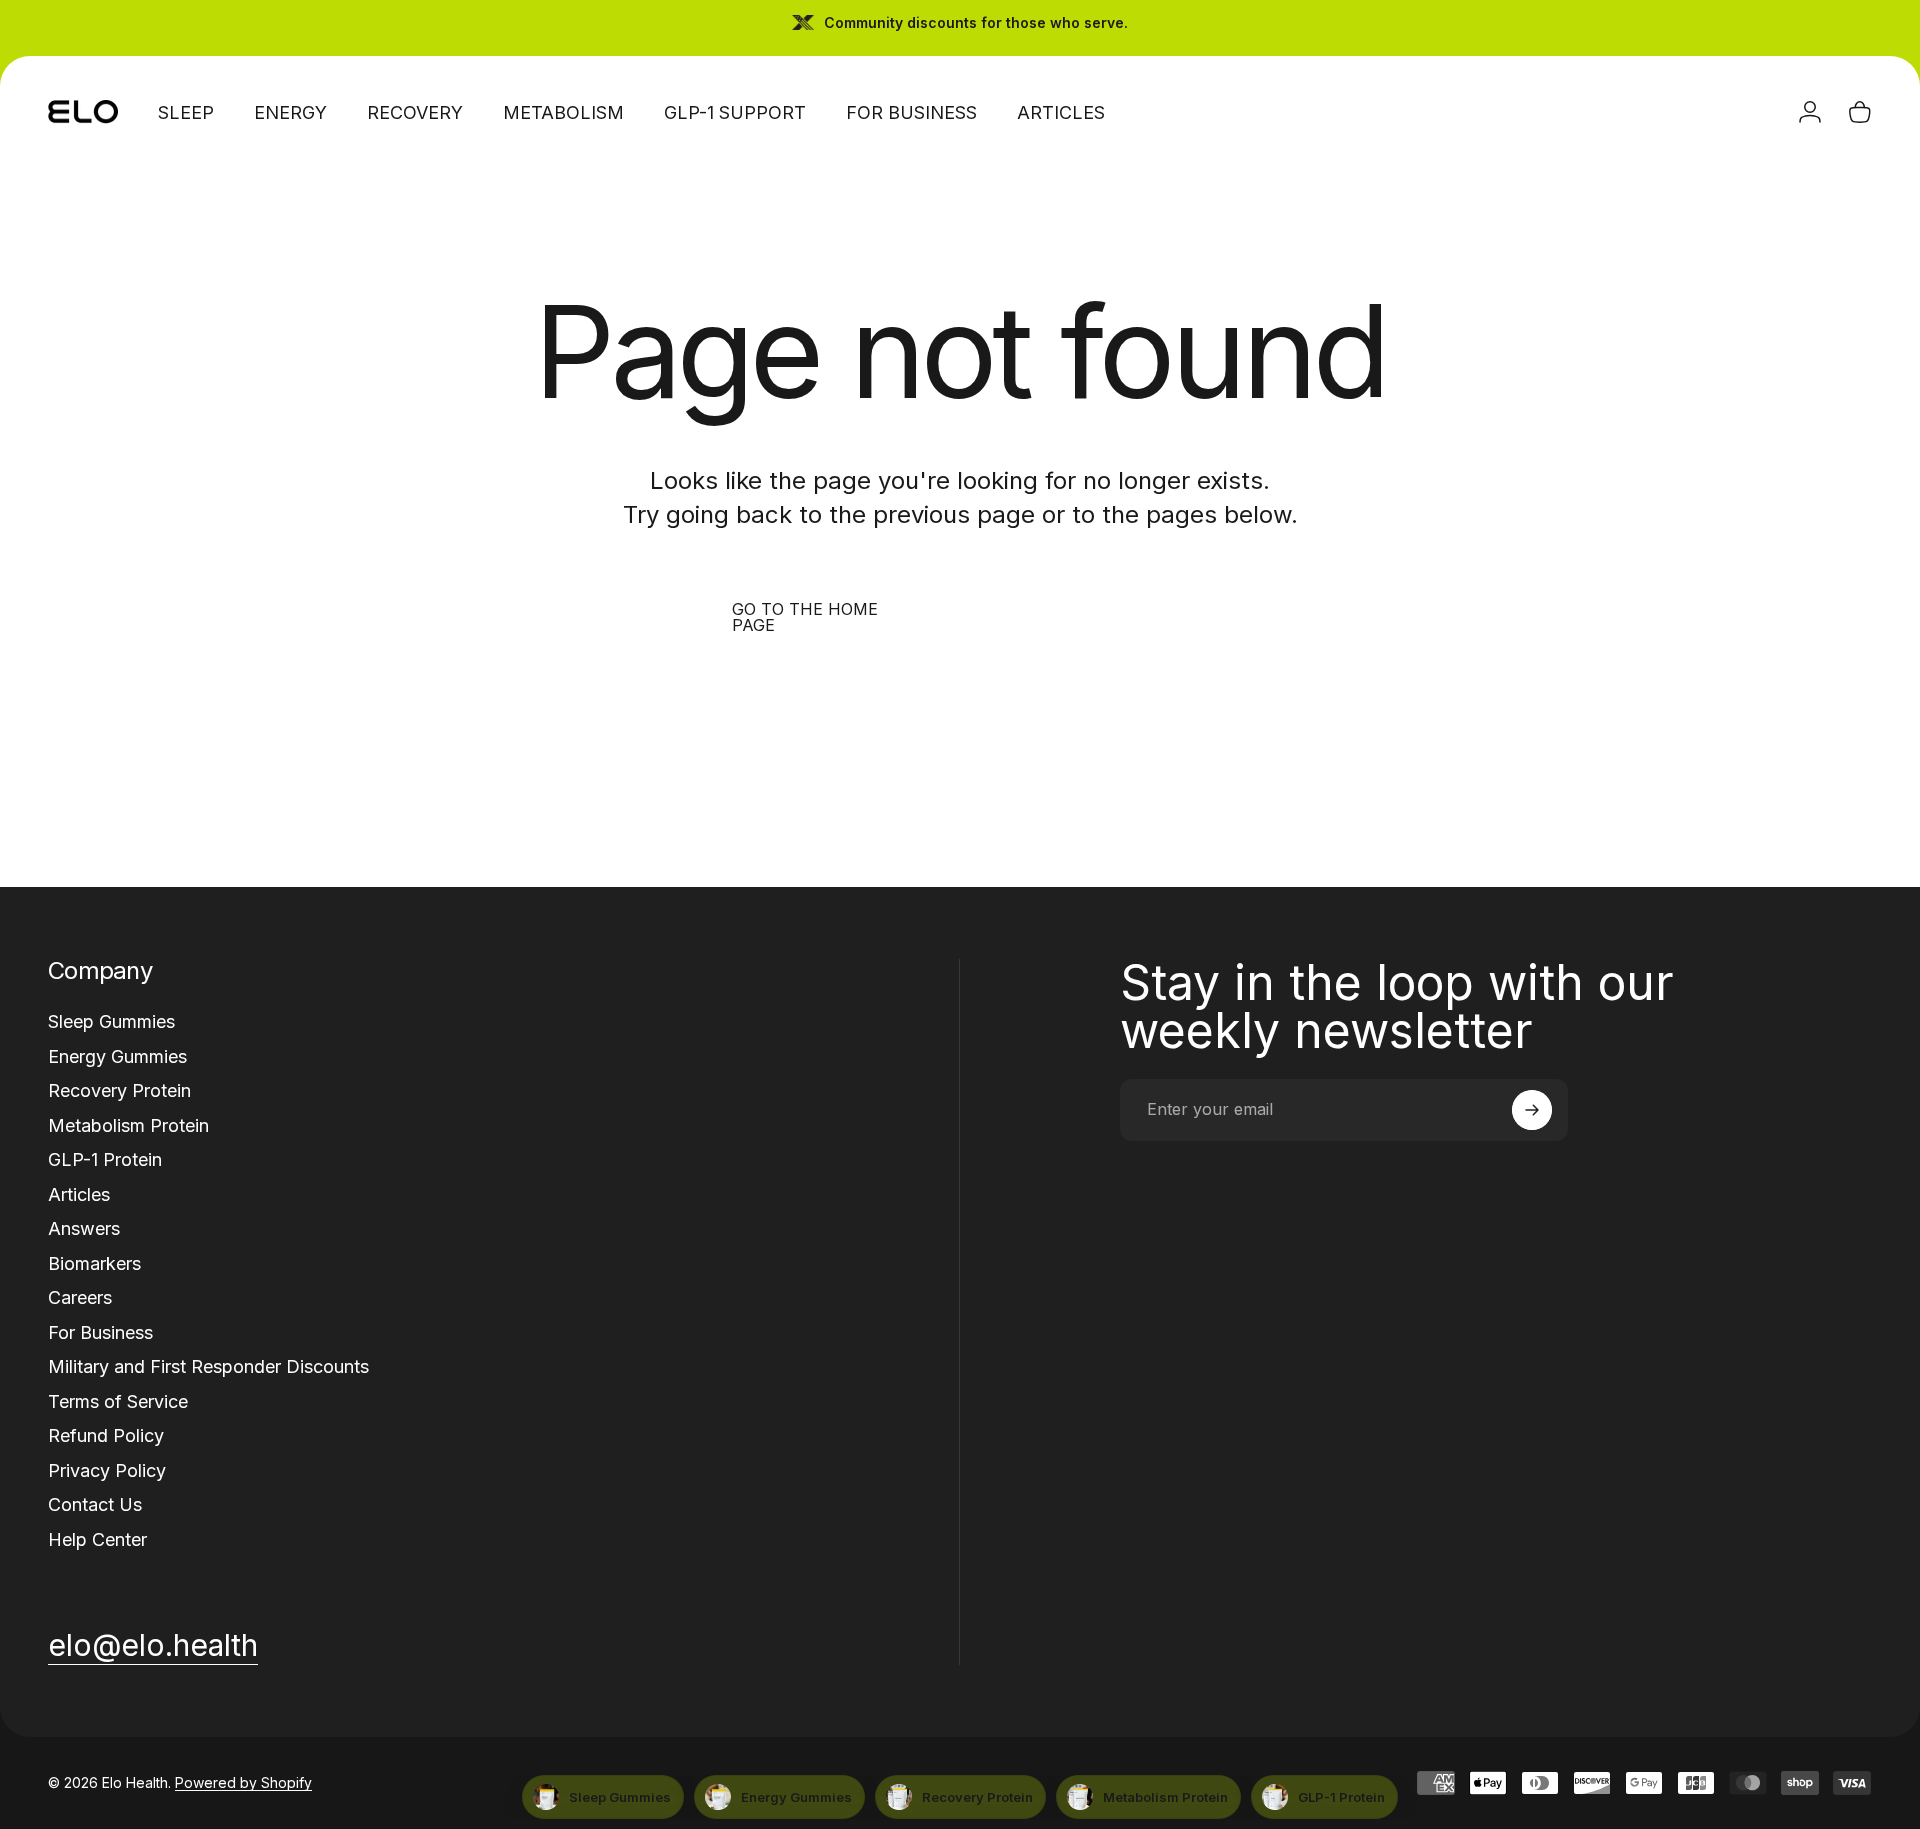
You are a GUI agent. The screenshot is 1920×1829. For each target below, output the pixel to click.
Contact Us (95, 1504)
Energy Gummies (117, 1056)
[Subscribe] (1532, 1110)
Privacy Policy (107, 1470)
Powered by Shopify (243, 1782)
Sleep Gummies (111, 1021)
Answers (84, 1228)
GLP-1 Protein (105, 1159)
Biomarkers (94, 1263)
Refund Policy (106, 1435)
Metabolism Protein (128, 1125)
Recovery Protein (119, 1090)
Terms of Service (118, 1401)
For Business (100, 1332)
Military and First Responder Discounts (208, 1366)
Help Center (97, 1539)
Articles (79, 1194)
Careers (80, 1297)
